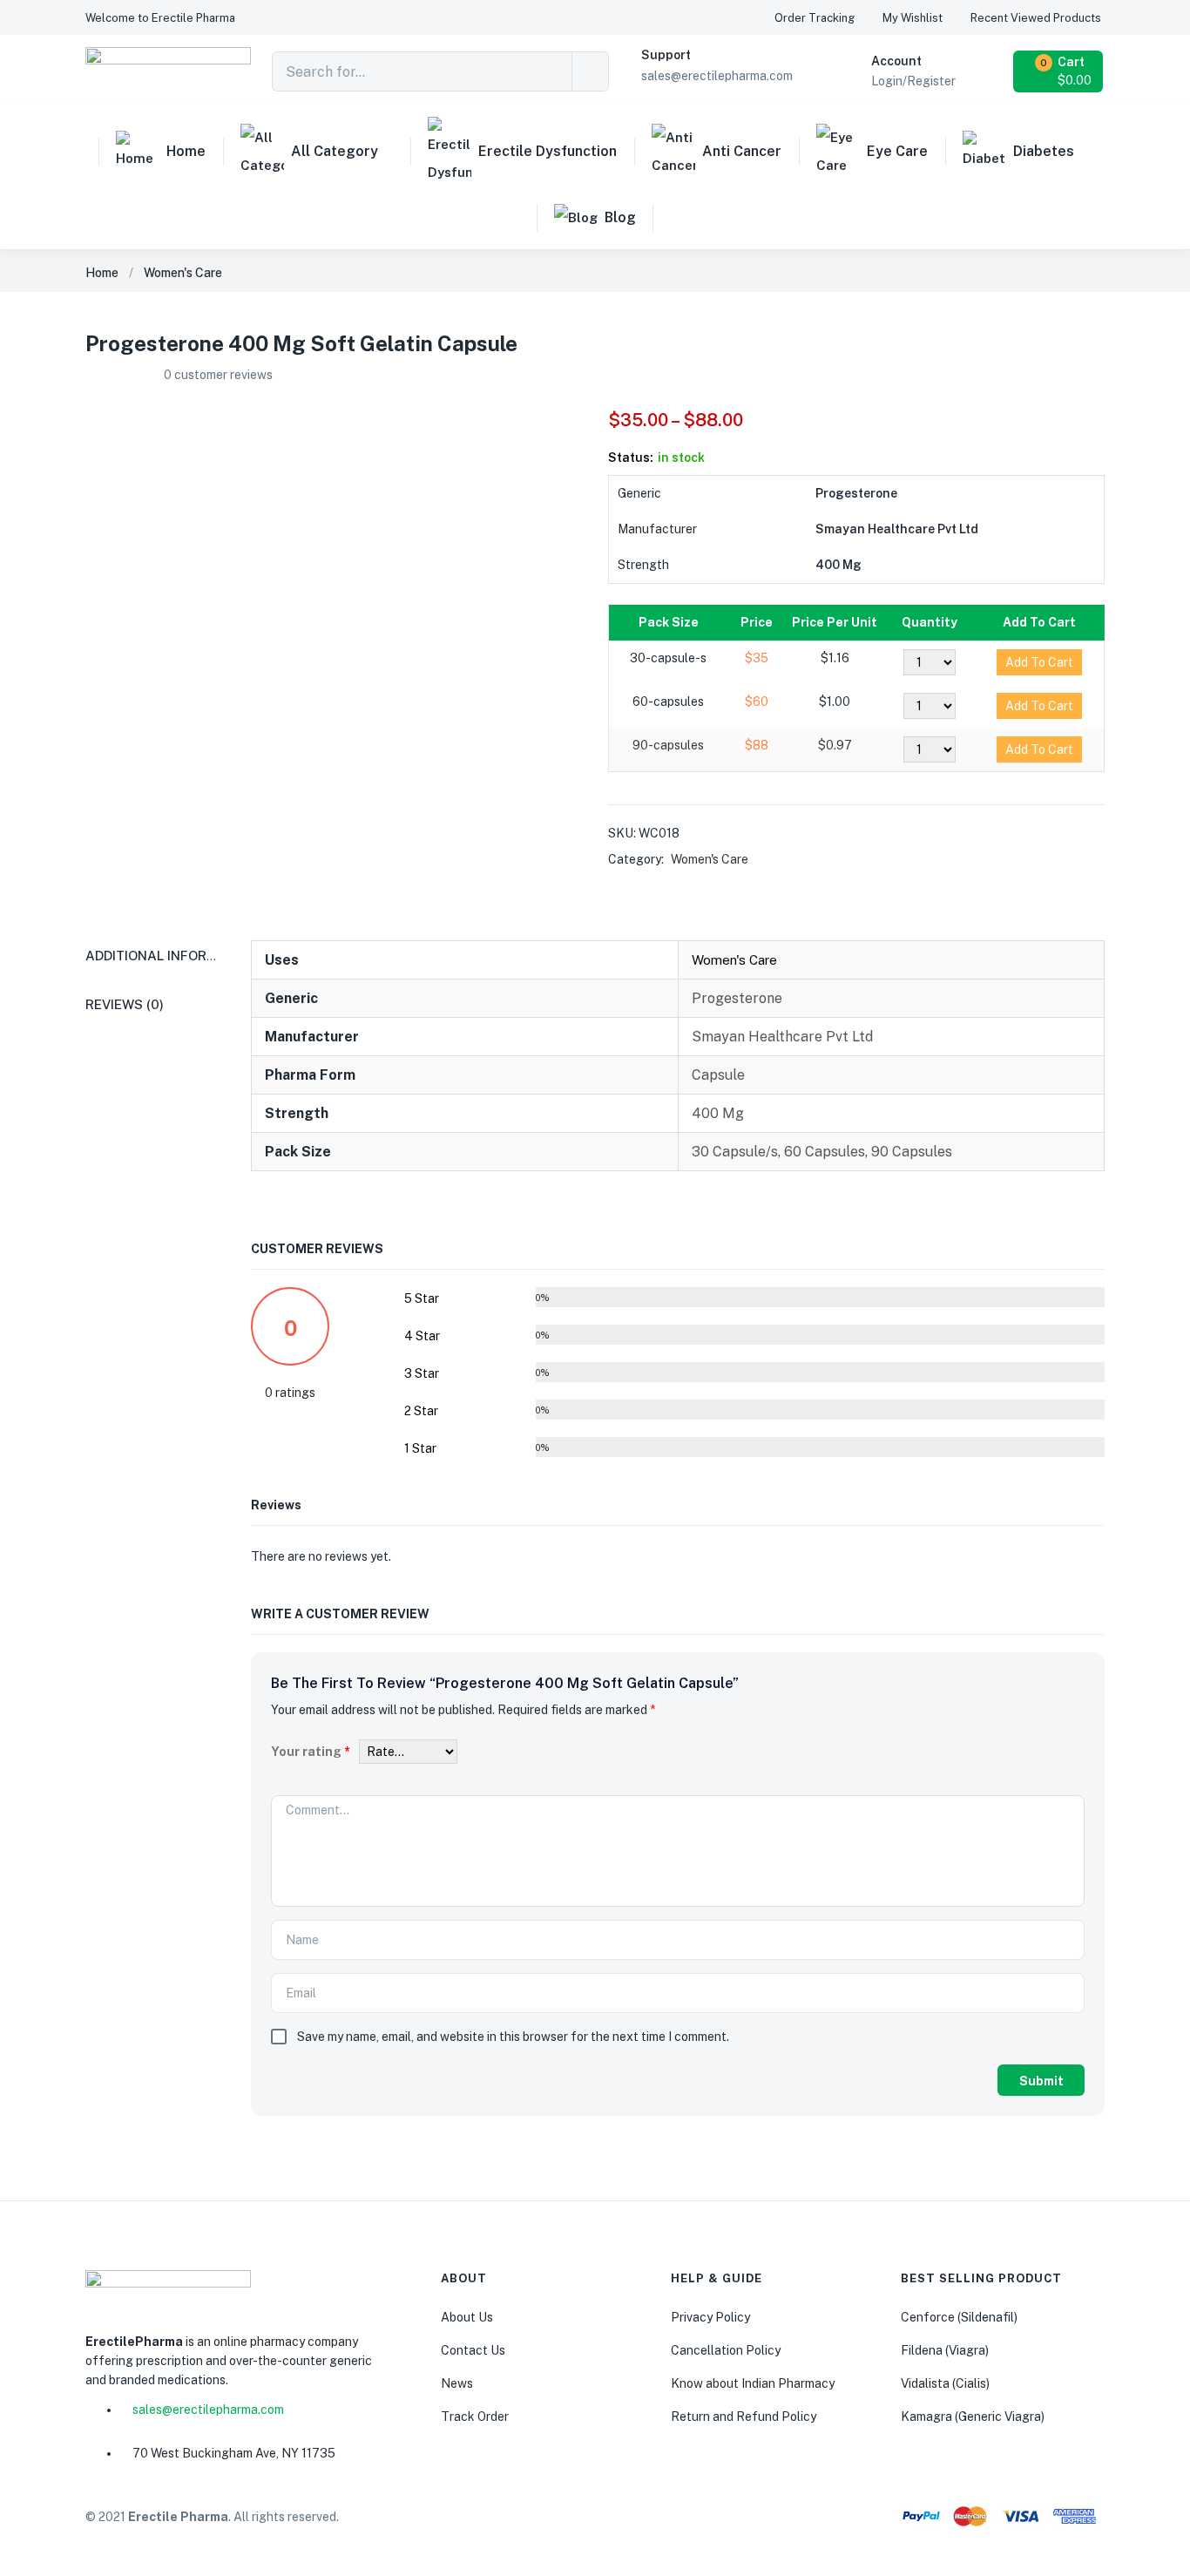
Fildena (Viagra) (945, 2350)
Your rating (311, 1752)
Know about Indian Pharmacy (753, 2383)
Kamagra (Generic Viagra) (973, 2417)
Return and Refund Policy (744, 2417)
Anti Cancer (742, 151)
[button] (160, 18)
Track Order (475, 2417)
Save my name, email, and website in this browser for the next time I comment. (513, 2037)
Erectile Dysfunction (548, 151)
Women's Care (183, 273)
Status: (631, 458)
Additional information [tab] (172, 956)
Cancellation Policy (726, 2350)
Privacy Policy (710, 2317)
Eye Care (897, 151)
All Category (335, 151)
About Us (467, 2317)
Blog (620, 217)
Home (186, 151)
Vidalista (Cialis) (945, 2383)
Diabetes (1044, 151)
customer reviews (218, 375)
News (457, 2383)
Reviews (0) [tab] (125, 1004)
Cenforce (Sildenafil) (959, 2317)
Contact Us (473, 2350)
